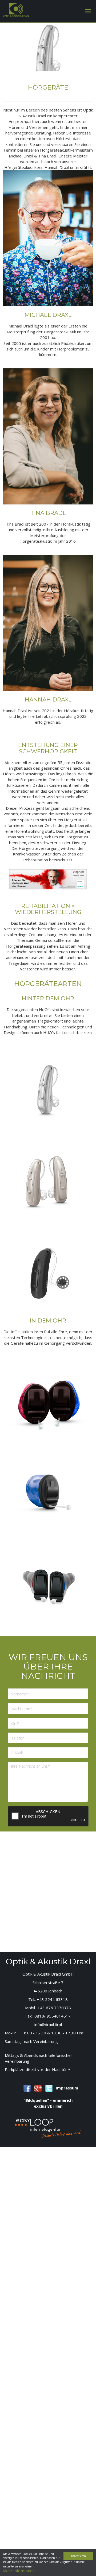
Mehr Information (19, 2571)
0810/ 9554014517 (53, 2016)
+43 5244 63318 (52, 1999)
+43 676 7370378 (54, 2008)
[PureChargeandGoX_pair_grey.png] (48, 1177)
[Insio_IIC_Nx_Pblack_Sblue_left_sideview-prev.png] (48, 1488)
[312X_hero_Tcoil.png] (48, 1085)
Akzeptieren (78, 2556)
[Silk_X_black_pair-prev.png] (48, 1580)
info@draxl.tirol (48, 2024)
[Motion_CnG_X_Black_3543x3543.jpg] (48, 1269)
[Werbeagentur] (48, 2128)
